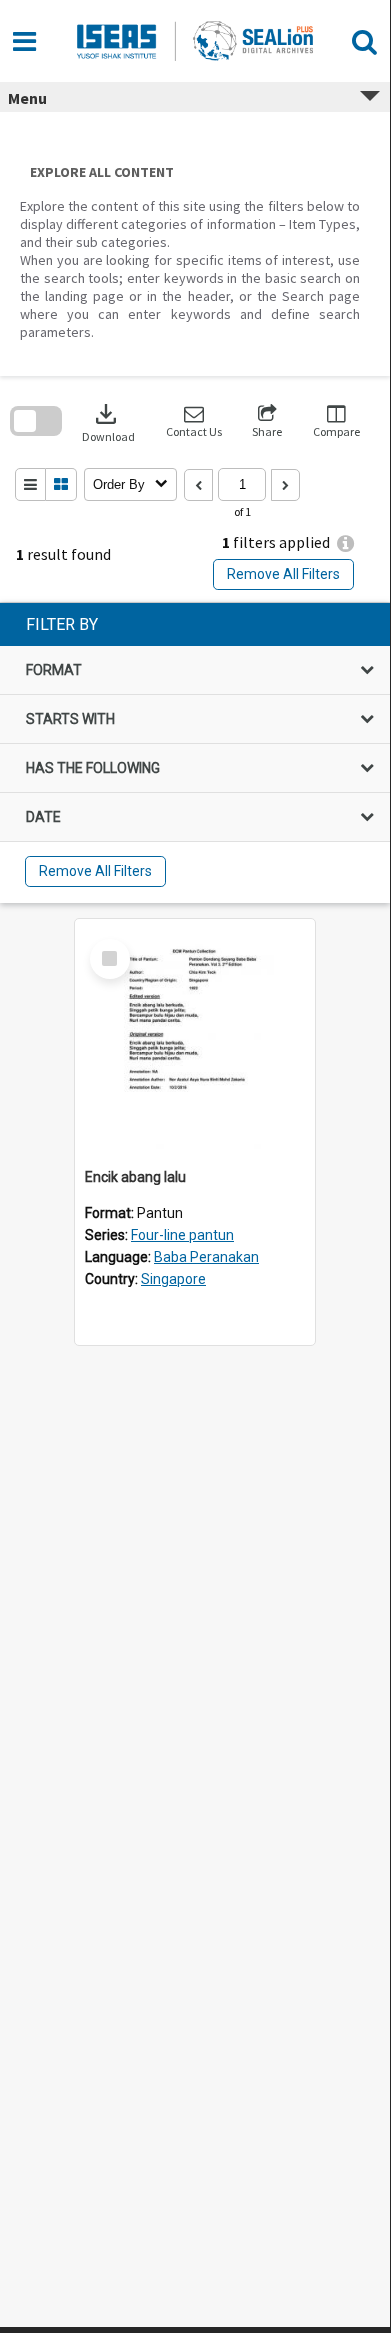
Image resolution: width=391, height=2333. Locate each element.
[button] (194, 421)
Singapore (173, 1279)
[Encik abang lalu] (195, 1039)
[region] (195, 753)
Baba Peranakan (206, 1257)
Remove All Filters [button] (283, 574)
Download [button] (108, 421)
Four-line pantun (182, 1235)
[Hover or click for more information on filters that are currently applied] (345, 543)
